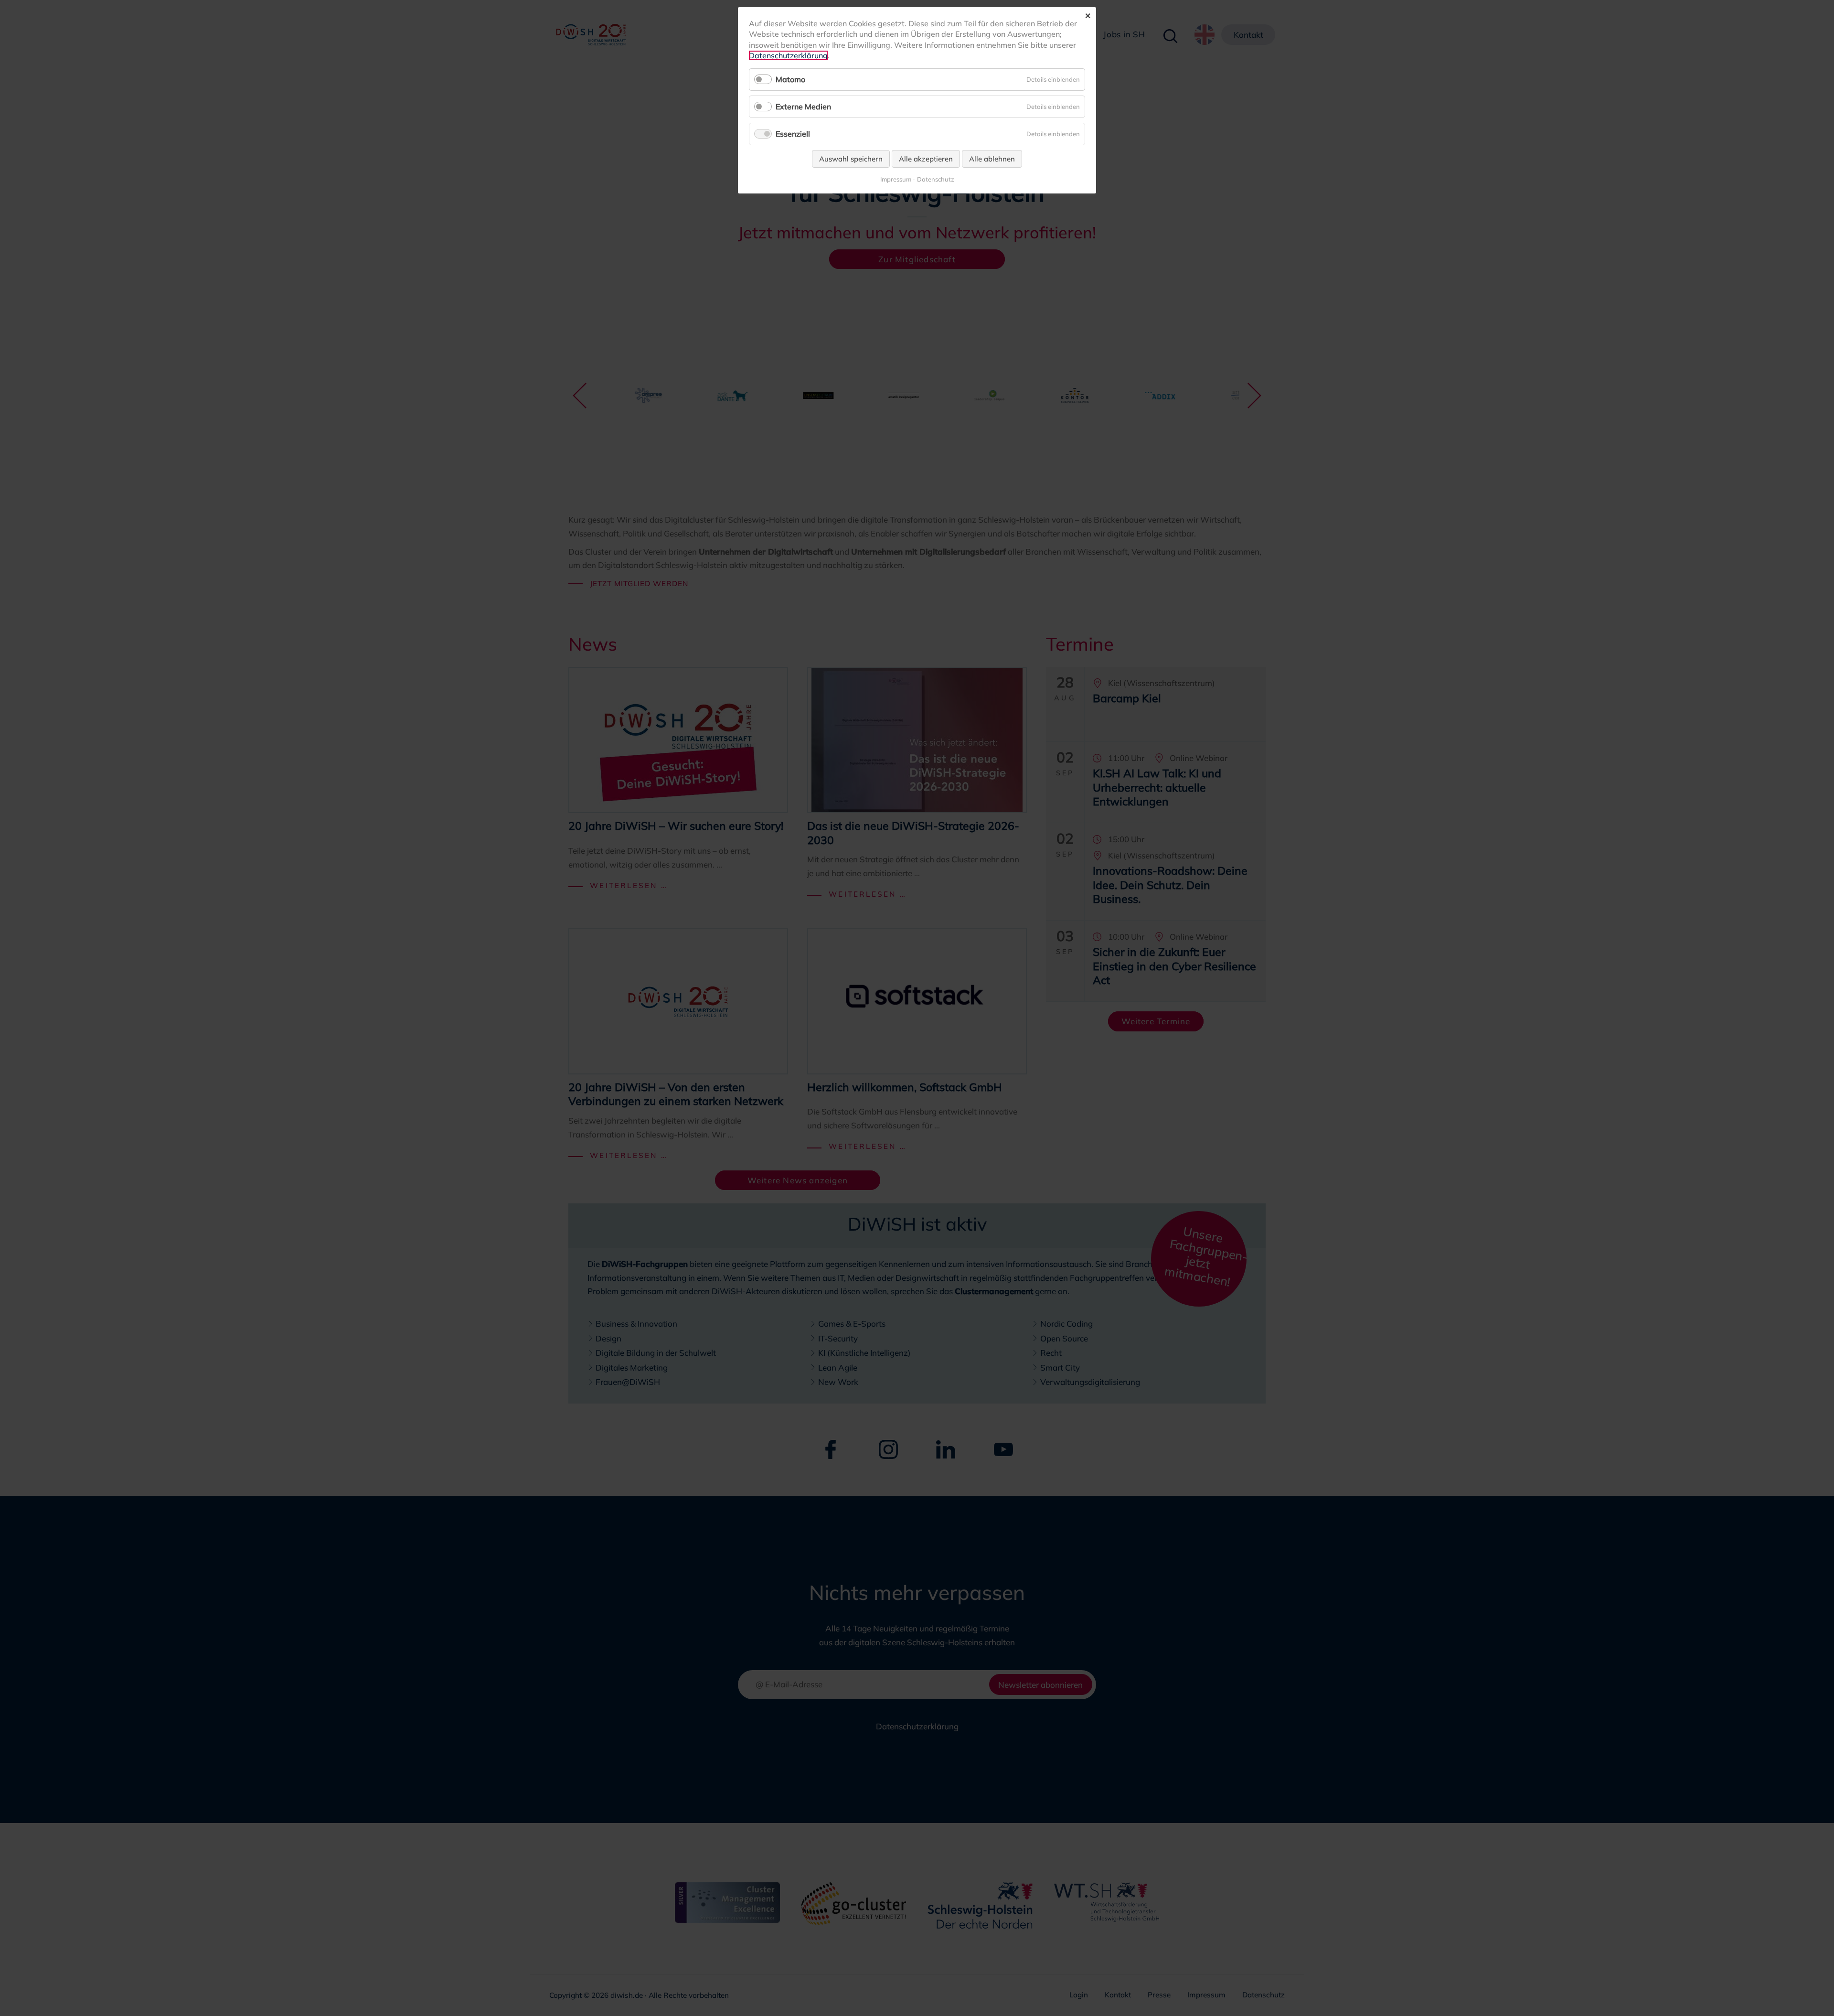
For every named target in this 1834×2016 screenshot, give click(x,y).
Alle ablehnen (992, 159)
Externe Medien (803, 107)
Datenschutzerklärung (788, 55)
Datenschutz (936, 179)
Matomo (790, 79)
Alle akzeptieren (926, 159)
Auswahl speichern (851, 159)
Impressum (896, 179)
